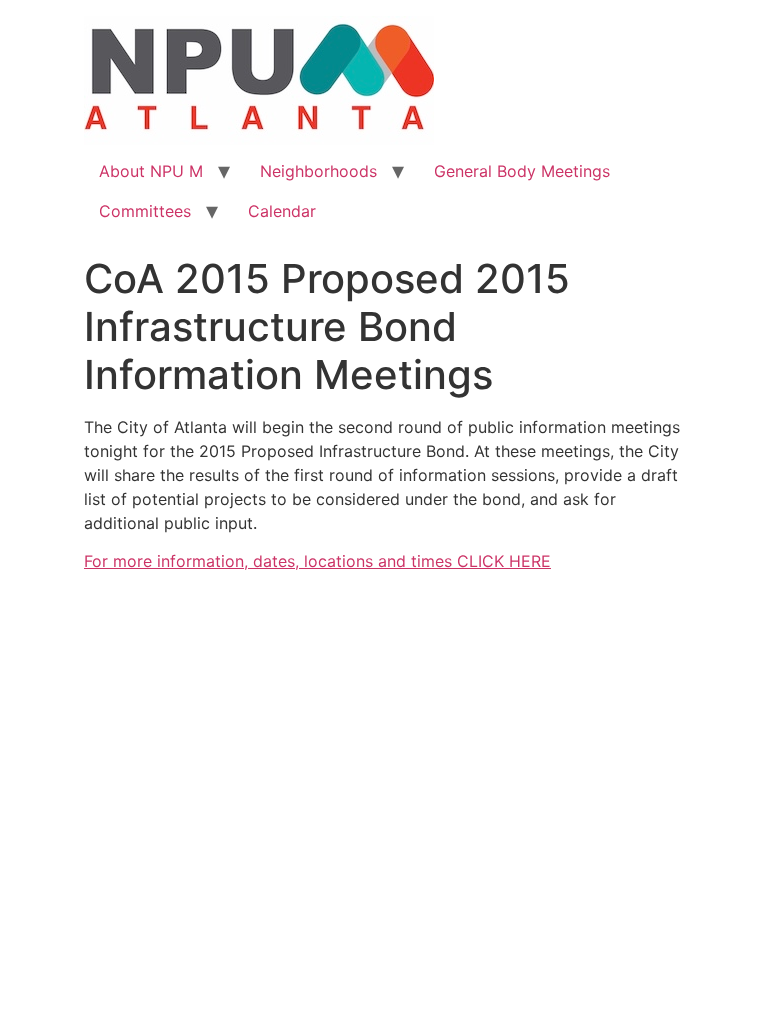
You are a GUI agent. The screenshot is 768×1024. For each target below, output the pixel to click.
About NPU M (151, 171)
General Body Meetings (522, 171)
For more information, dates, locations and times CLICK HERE (317, 561)
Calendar (282, 211)
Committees (145, 211)
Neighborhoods (318, 171)
